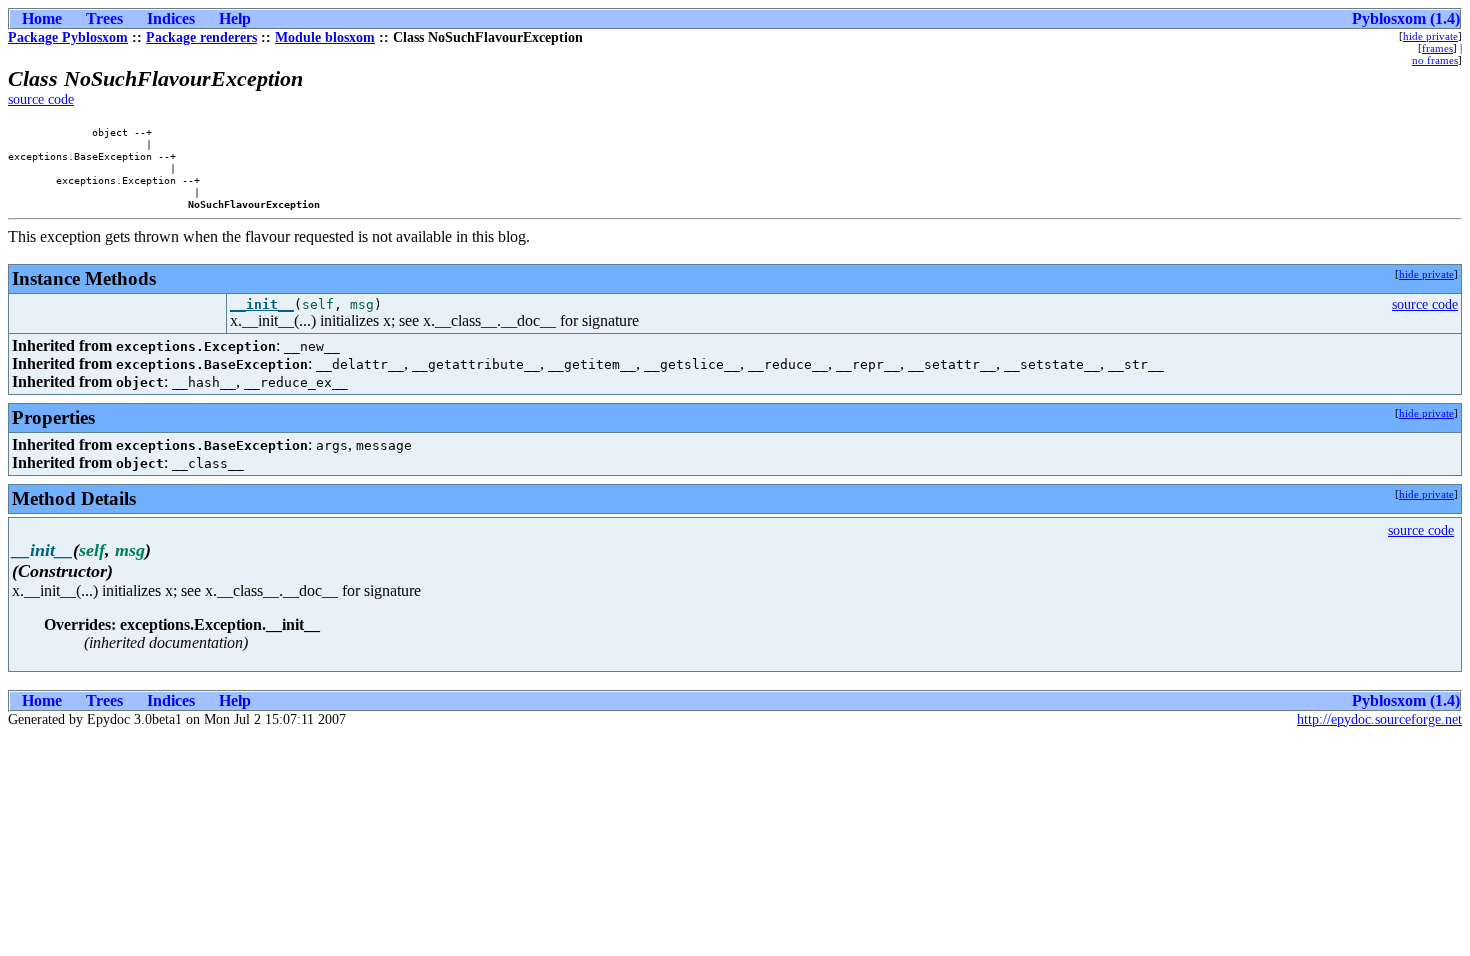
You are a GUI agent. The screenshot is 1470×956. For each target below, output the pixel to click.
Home (42, 18)
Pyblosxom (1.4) (1406, 18)
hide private (1430, 36)
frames (1437, 48)
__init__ (262, 304)
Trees (104, 18)
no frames (1435, 60)
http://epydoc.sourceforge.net (1379, 719)
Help (235, 18)
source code (41, 99)
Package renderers (201, 37)
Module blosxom (325, 37)
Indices (171, 18)
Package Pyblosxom (68, 37)
